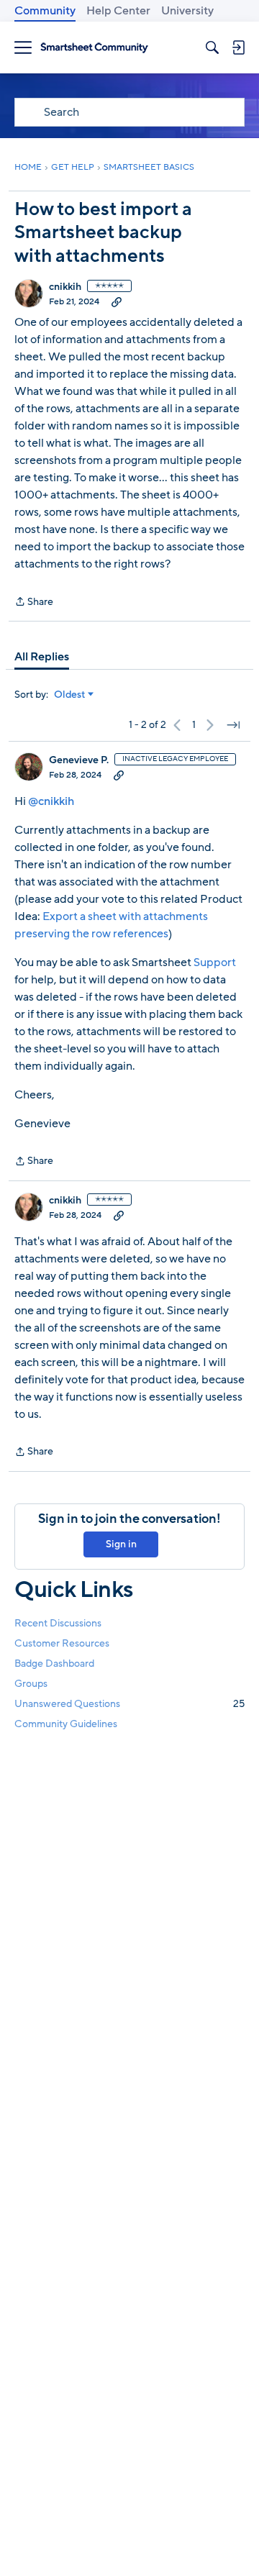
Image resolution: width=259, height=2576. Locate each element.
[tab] (42, 657)
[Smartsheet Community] (94, 48)
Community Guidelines (66, 1724)
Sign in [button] (121, 1544)
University (187, 11)
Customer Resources (62, 1643)
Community (45, 11)
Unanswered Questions (129, 1704)
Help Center (118, 11)
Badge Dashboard (54, 1664)
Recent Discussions (58, 1623)
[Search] (212, 47)
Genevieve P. (79, 760)
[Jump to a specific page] (233, 725)
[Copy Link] (117, 301)
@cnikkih (51, 801)
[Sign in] (238, 47)
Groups (31, 1684)
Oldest (70, 695)
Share (34, 602)
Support (215, 962)
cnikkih (65, 287)
